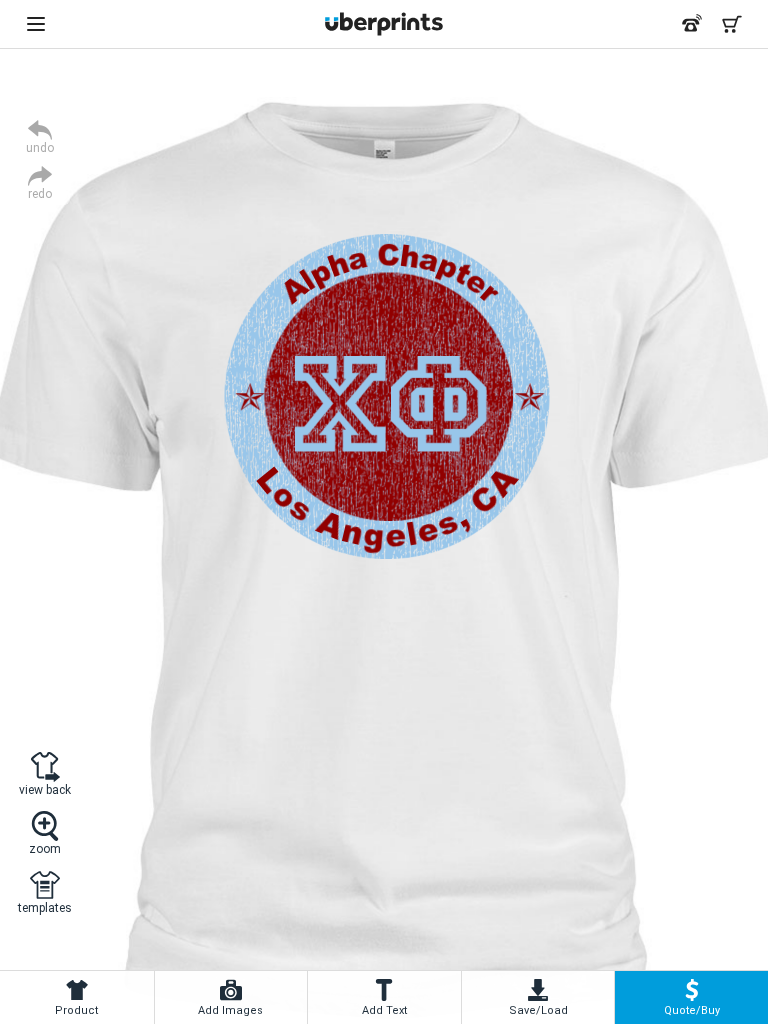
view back (45, 789)
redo (40, 193)
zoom (45, 848)
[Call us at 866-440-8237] (692, 24)
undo (40, 147)
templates (45, 907)
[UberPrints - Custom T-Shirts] (384, 24)
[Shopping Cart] (732, 24)
